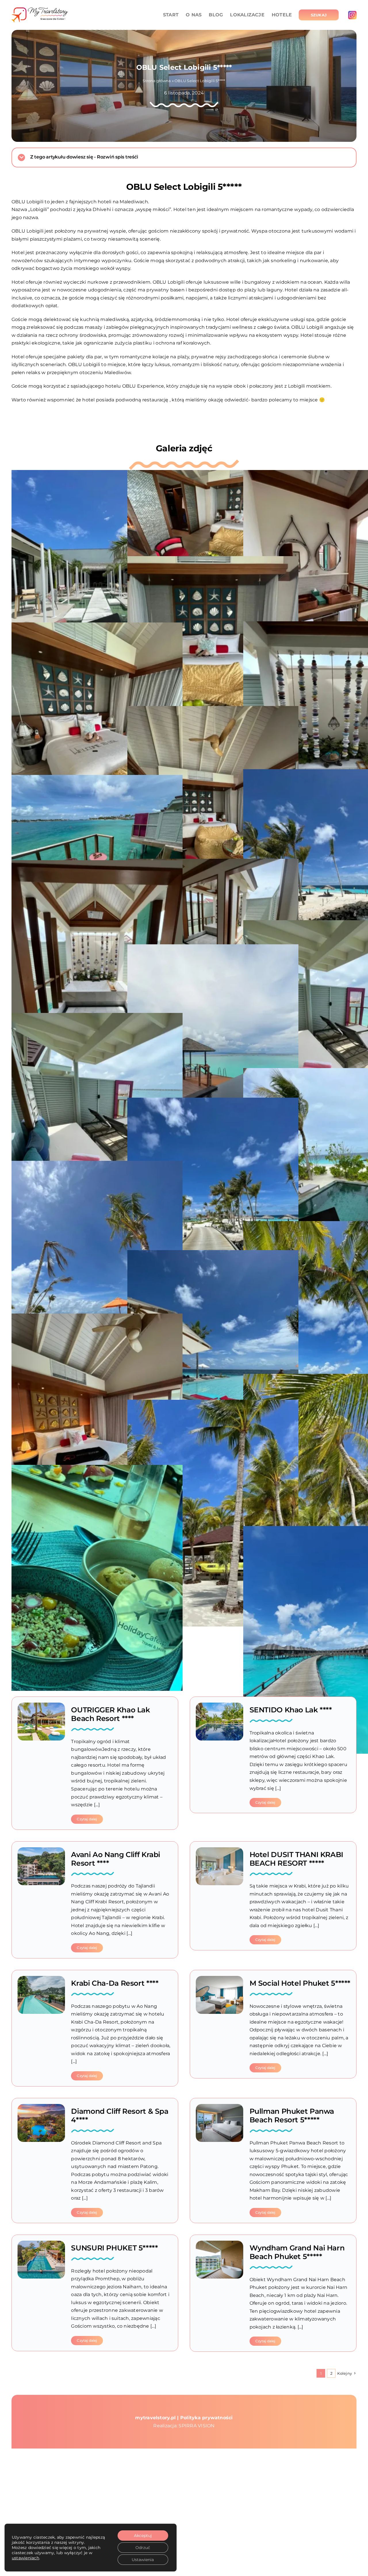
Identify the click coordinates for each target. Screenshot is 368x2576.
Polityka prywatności (207, 2418)
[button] (184, 157)
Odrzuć (143, 2548)
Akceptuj (143, 2536)
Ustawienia (143, 2560)
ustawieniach (25, 2558)
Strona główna (157, 81)
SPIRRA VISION (197, 2426)
